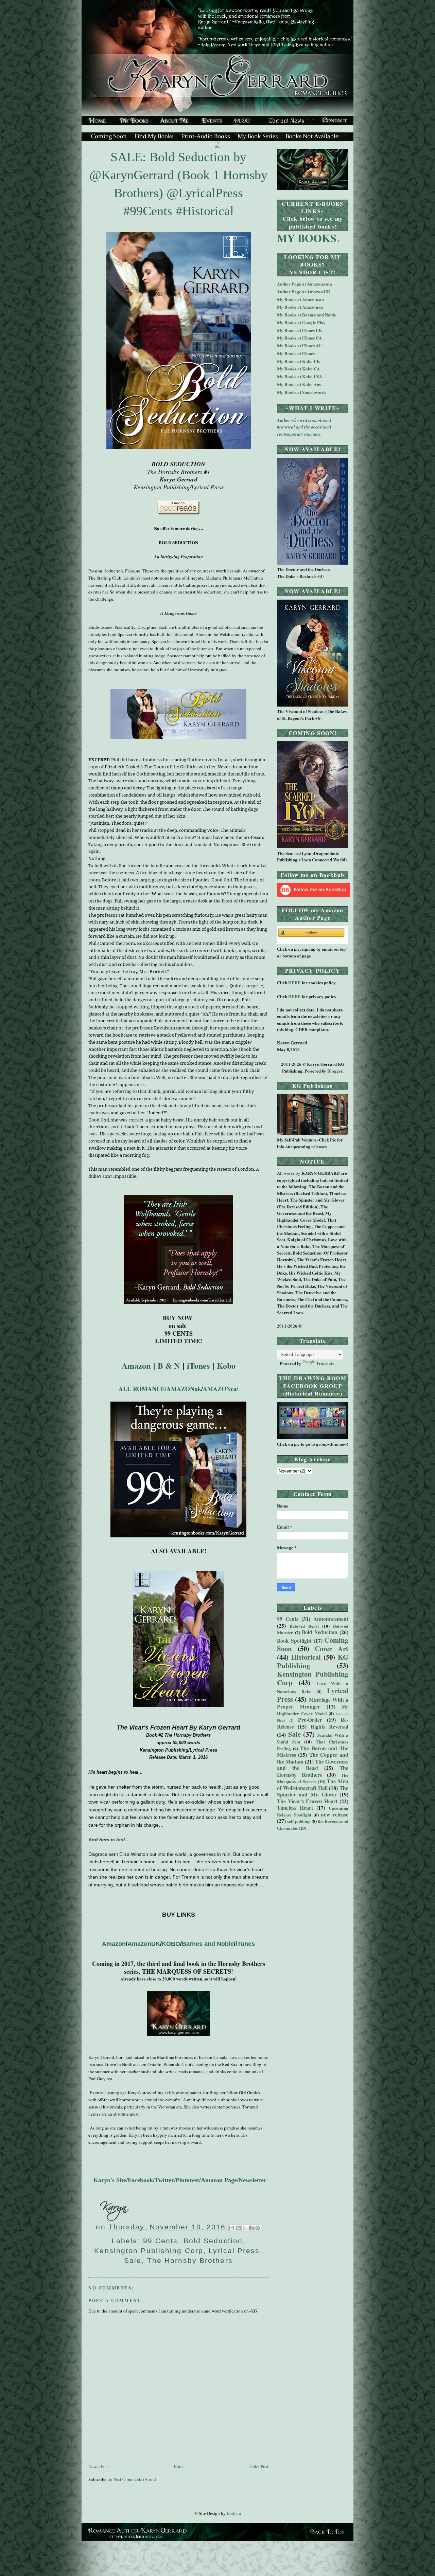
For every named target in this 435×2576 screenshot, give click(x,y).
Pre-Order (310, 1720)
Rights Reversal (329, 1727)
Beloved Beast (304, 1626)
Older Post (259, 2466)
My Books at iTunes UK (300, 330)
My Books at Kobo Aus (299, 384)
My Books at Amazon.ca (300, 307)
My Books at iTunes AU (299, 345)
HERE (295, 983)
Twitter (164, 2180)
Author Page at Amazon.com (304, 284)
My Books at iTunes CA (299, 338)
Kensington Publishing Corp (149, 2251)
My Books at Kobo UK (299, 361)
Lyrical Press (234, 2251)
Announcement (331, 1619)
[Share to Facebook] (251, 2228)
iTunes (245, 1944)
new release (335, 1814)
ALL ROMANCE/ (143, 1389)
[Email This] (232, 2228)
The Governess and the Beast (313, 1765)
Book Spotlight (294, 1641)
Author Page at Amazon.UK (304, 291)
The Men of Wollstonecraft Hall (313, 1785)
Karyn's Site (110, 2180)
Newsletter (253, 2180)
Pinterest (187, 2180)
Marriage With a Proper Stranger (313, 1703)
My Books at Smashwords (302, 392)
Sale (133, 2260)
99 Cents (161, 2241)
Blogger (335, 1071)
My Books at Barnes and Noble (307, 315)
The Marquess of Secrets (313, 1778)
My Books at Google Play (301, 322)
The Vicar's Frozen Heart (307, 1801)
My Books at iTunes (296, 353)
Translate (325, 1363)
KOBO (171, 1944)
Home (179, 2466)
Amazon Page (219, 2180)
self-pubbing (299, 1821)
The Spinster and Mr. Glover (313, 1791)
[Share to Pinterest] (258, 2228)
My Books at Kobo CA (298, 369)
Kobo (226, 1365)
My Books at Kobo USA (300, 376)
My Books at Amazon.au (300, 299)
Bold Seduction (213, 2241)
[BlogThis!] (238, 2228)
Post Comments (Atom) (135, 2479)
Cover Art (332, 1648)
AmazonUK (144, 1944)
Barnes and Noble (208, 1944)
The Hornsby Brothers (190, 2260)
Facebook (140, 2180)
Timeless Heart (295, 1808)
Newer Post (99, 2466)
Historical (306, 1657)
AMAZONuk (184, 1389)
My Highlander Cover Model (313, 1710)
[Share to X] (245, 2228)
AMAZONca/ (221, 1389)
